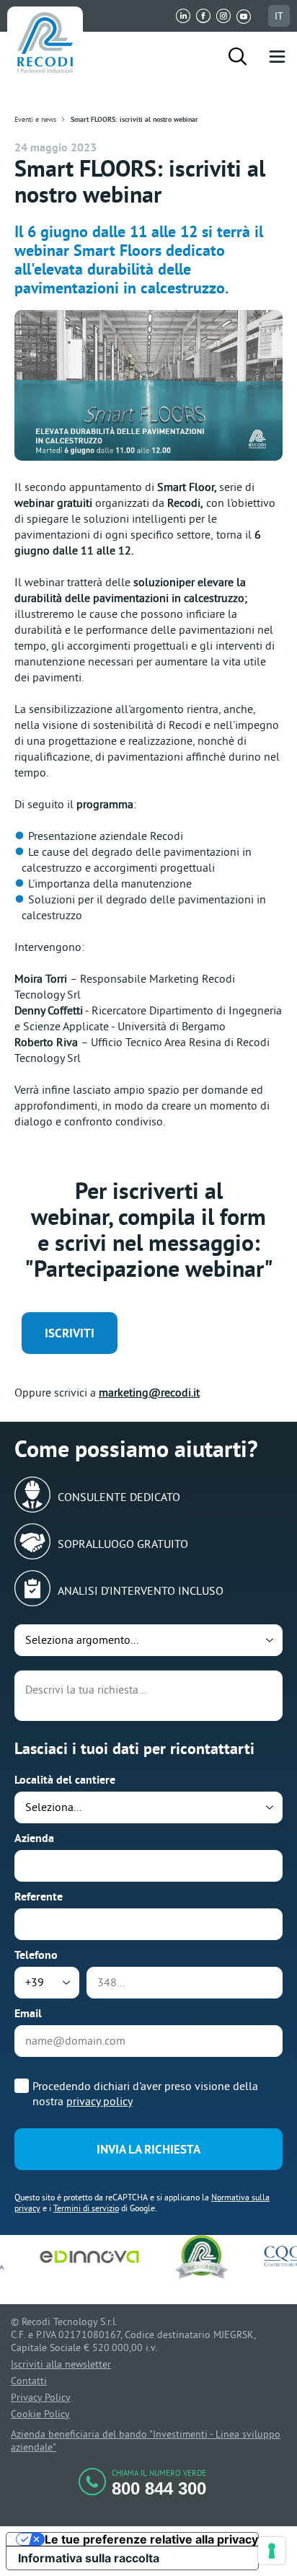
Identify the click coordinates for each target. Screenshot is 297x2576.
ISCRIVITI (70, 1333)
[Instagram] (223, 16)
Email (28, 2013)
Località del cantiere (65, 1780)
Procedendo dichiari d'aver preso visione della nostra (145, 2093)
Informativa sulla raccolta (89, 2558)
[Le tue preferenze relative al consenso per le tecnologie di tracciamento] (272, 2551)
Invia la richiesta (148, 2149)
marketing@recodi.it (149, 1392)
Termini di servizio (86, 2208)
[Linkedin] (183, 16)
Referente (39, 1896)
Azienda (34, 1838)
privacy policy (99, 2101)
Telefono (36, 1955)
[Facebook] (203, 16)
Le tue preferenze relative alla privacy (151, 2540)
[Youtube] (244, 16)
